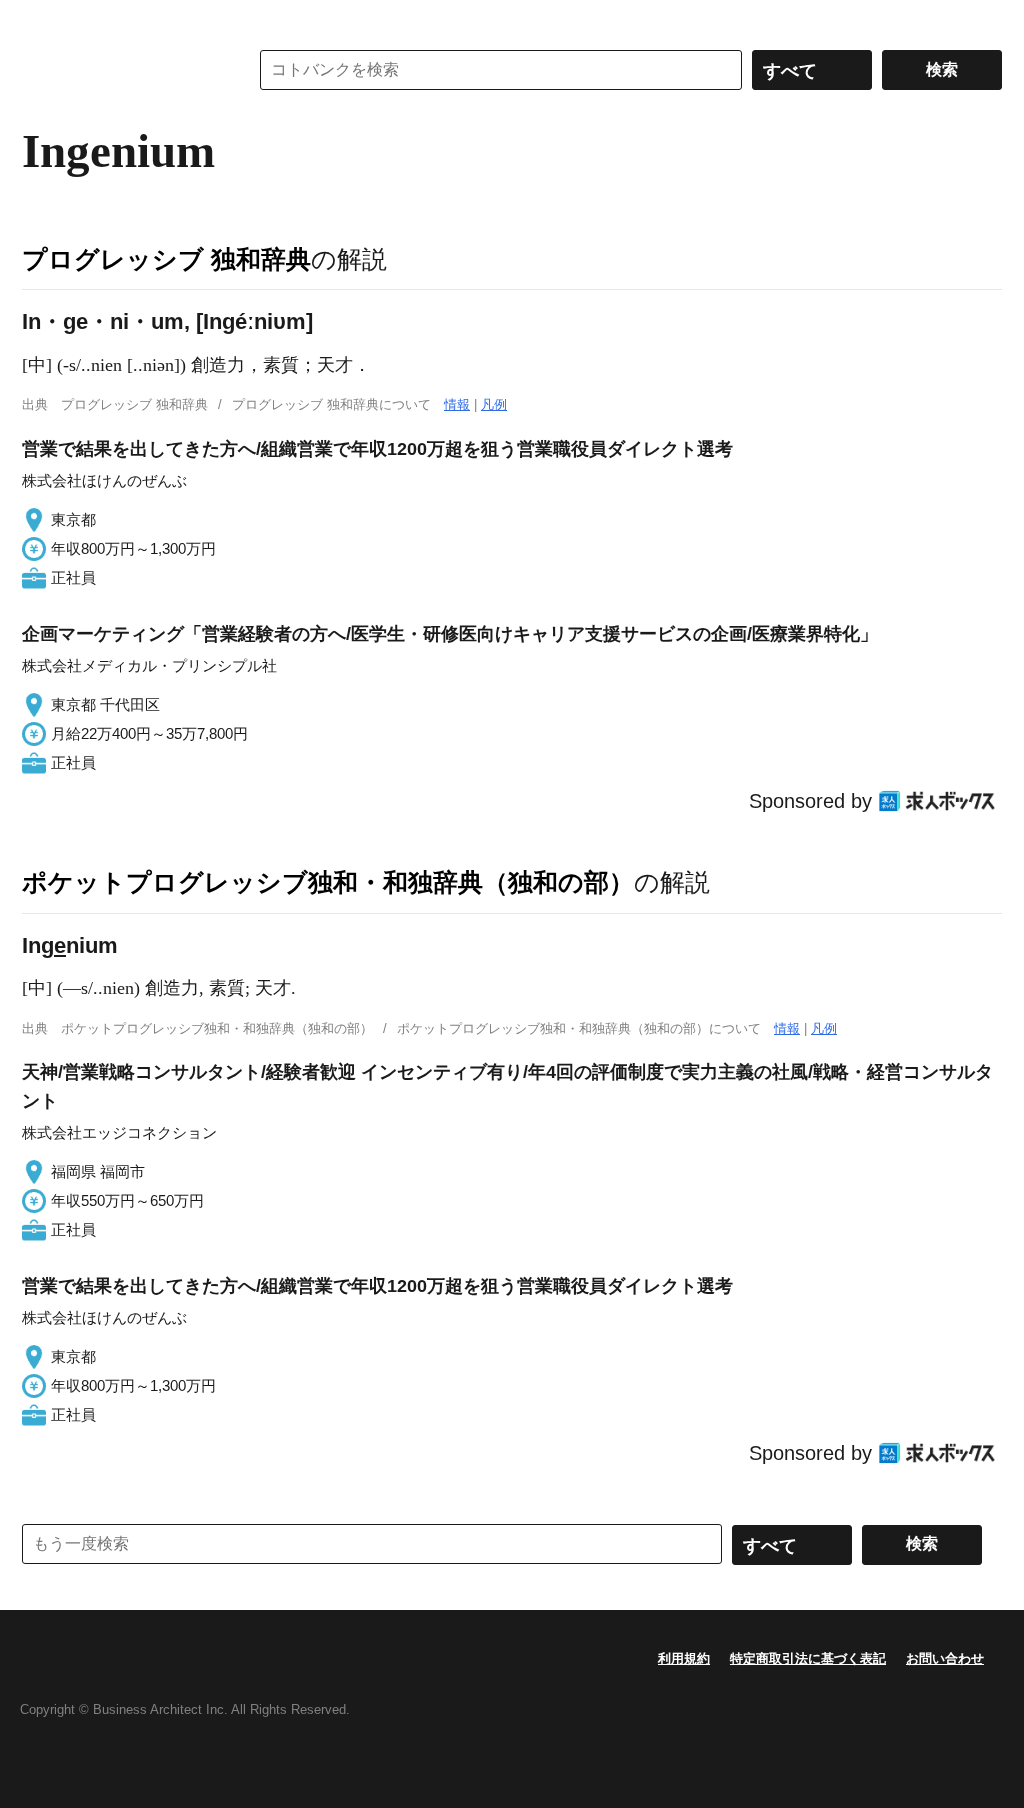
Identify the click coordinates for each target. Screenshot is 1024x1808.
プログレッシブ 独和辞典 (166, 259)
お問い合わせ (945, 1658)
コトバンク (121, 70)
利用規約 (684, 1658)
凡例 (494, 404)
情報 (457, 404)
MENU (42, 20)
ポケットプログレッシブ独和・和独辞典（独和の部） (328, 882)
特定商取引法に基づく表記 (808, 1658)
